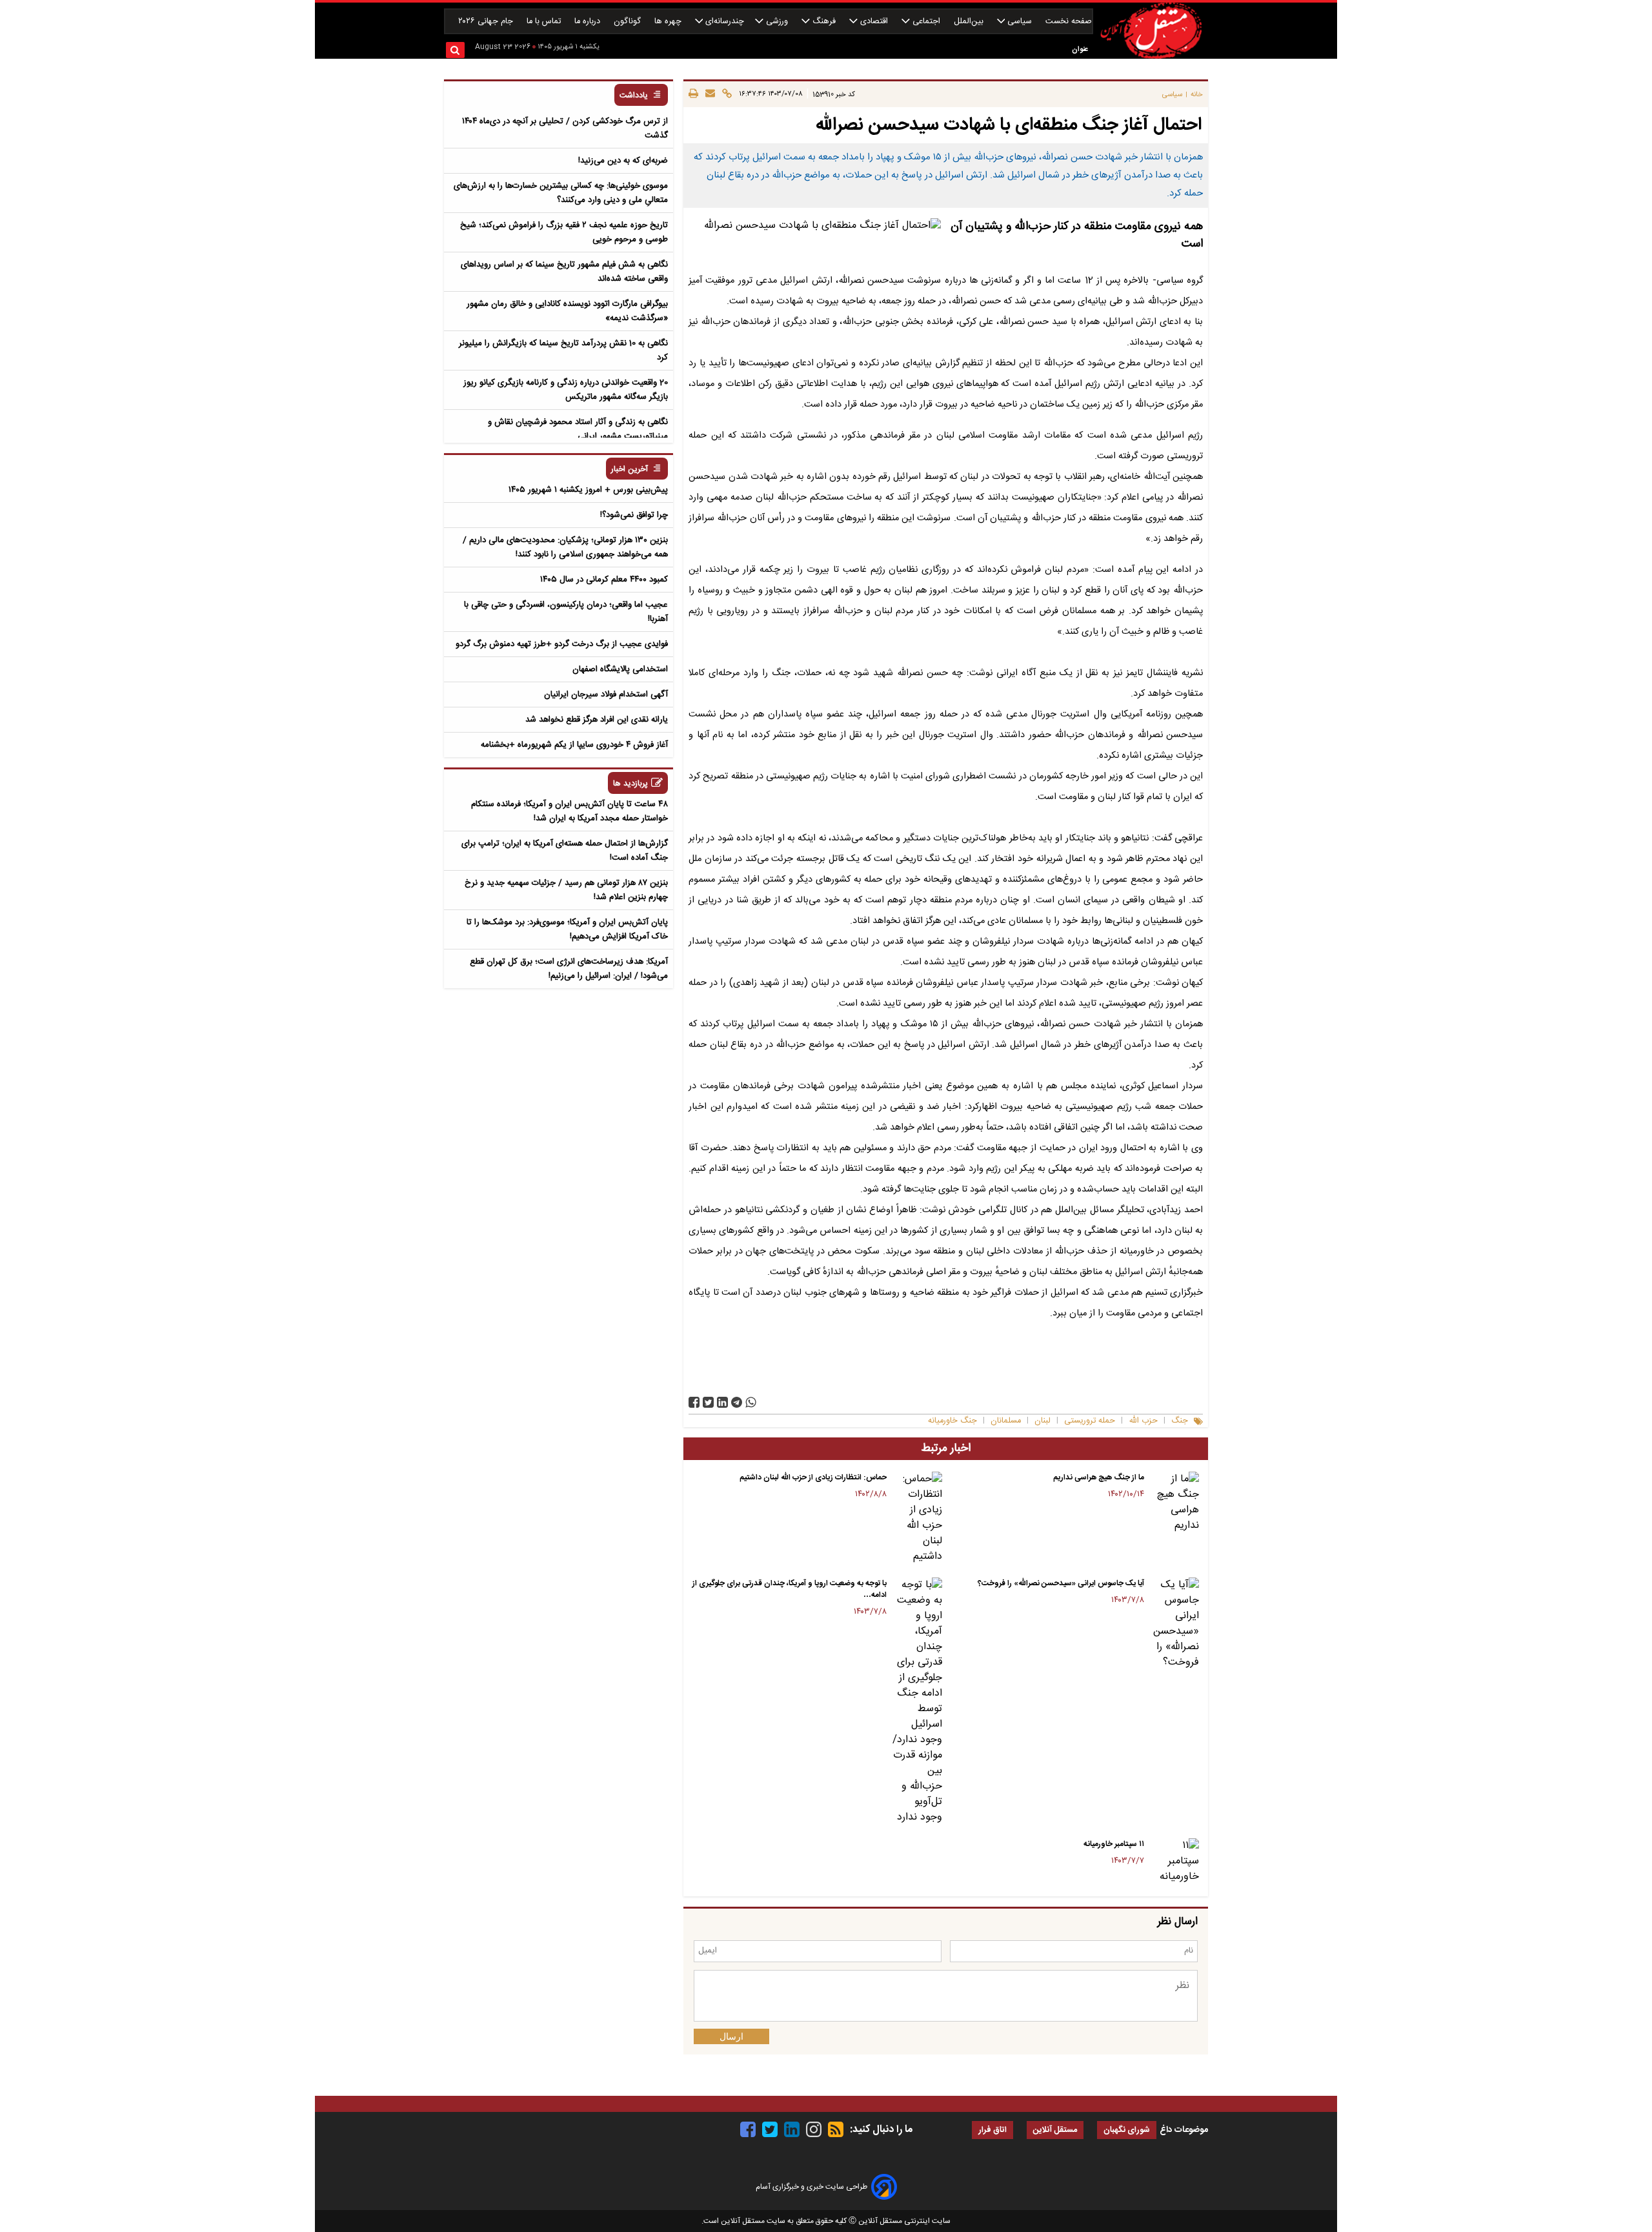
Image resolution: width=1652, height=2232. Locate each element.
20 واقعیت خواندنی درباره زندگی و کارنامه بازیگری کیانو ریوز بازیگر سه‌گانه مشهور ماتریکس (566, 390)
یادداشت (634, 96)
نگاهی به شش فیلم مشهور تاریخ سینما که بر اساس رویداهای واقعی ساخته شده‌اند (564, 272)
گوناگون (629, 22)
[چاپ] (693, 94)
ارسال (731, 2036)
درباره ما (589, 22)
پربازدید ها (630, 784)
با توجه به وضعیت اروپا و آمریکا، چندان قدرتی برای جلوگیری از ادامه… (790, 1589)
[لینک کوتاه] (725, 94)
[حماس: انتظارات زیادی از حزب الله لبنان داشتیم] (917, 1518)
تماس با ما (545, 22)
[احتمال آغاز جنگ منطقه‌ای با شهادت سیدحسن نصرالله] (737, 1402)
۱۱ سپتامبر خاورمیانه (1114, 1844)
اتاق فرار (992, 2130)
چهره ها (669, 22)
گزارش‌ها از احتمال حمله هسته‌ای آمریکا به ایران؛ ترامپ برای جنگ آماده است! (565, 851)
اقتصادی (874, 22)
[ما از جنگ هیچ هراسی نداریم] (1174, 1503)
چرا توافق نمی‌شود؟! (634, 515)
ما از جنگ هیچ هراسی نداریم (1099, 1477)
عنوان (1080, 49)
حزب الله (1143, 1421)
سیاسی (1020, 22)
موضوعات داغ (1184, 2130)
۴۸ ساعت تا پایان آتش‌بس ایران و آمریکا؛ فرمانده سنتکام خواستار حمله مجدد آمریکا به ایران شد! (569, 811)
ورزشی (777, 22)
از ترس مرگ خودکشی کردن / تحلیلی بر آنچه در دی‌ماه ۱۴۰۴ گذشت (565, 128)
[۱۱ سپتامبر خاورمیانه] (1174, 1862)
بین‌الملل (970, 22)
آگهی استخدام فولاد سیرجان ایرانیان (606, 695)
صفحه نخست (1069, 22)
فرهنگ (824, 22)
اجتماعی (926, 22)
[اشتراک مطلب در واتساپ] (751, 1402)
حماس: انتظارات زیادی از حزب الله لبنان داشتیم (813, 1477)
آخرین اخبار (630, 470)
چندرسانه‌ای (723, 22)
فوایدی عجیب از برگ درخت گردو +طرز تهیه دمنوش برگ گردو (562, 644)
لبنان (1043, 1421)
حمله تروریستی (1090, 1421)
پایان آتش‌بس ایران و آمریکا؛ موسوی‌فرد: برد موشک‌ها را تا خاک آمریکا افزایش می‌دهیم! (567, 929)
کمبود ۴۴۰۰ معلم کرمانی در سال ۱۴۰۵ (604, 580)
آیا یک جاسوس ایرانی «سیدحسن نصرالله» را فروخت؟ (1061, 1583)
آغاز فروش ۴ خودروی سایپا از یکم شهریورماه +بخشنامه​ (574, 745)
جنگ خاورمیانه (952, 1421)
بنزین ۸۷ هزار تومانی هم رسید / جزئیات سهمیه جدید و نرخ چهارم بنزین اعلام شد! (566, 890)
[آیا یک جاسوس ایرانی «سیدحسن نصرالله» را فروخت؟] (1174, 1624)
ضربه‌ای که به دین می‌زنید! (623, 161)
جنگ (1180, 1421)
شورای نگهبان (1127, 2130)
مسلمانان (1006, 1421)
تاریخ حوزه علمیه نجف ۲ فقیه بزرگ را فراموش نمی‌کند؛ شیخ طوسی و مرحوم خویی (564, 232)
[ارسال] (708, 94)
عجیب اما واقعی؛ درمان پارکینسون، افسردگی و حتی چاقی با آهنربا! (566, 612)
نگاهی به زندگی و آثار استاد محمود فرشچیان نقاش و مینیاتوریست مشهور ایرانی (578, 429)
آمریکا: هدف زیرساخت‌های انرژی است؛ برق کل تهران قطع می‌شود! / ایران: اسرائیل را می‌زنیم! (569, 969)
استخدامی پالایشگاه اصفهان (620, 669)
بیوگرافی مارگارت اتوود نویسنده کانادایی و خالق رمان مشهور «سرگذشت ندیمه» (567, 311)
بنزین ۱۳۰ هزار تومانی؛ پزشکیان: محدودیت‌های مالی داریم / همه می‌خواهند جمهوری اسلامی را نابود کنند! (565, 547)
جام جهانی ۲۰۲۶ (487, 22)
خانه (1197, 95)
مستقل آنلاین (1055, 2130)
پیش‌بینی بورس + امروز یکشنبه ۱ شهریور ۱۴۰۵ (588, 490)
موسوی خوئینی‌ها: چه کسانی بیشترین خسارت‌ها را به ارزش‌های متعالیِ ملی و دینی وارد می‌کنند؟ (561, 193)
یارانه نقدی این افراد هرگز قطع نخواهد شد (597, 720)
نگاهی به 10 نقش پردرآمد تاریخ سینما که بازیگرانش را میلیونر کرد (563, 350)
